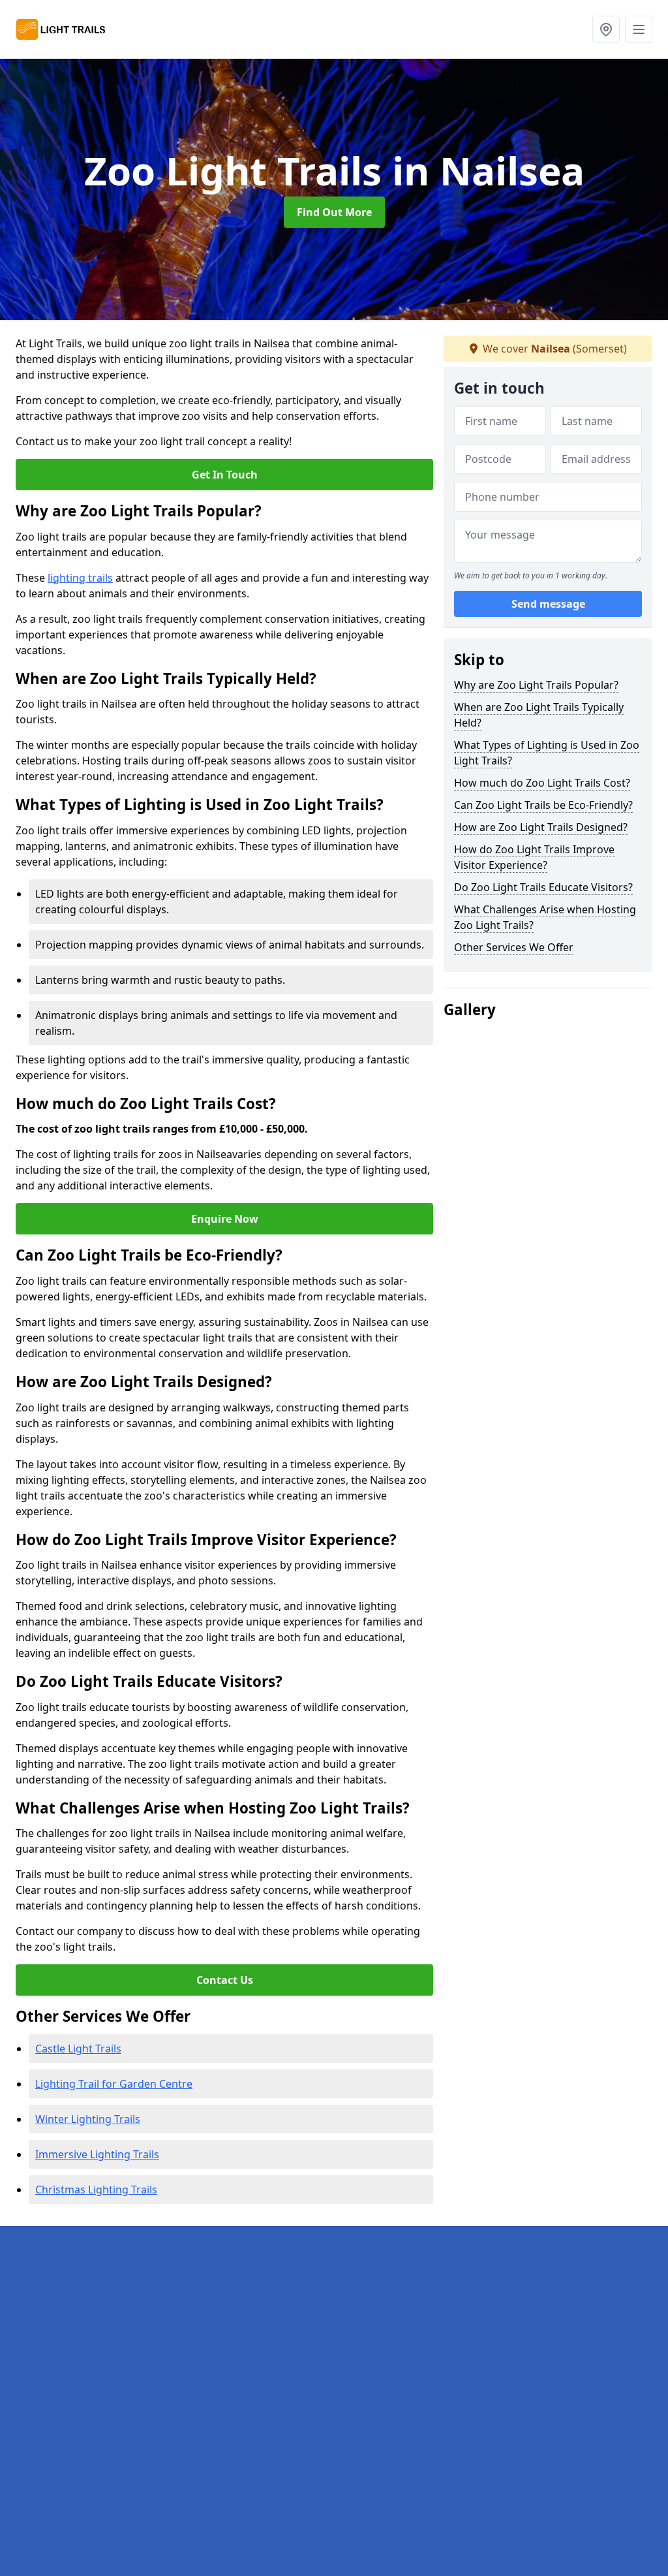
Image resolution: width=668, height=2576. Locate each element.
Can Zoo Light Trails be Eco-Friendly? (543, 805)
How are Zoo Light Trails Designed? (541, 827)
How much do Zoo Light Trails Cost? (542, 783)
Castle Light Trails (78, 2049)
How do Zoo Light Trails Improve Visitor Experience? (534, 857)
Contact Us (225, 1980)
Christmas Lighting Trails (96, 2190)
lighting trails (80, 578)
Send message (548, 604)
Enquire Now (225, 1219)
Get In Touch (225, 475)
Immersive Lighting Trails (97, 2154)
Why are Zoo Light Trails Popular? (536, 685)
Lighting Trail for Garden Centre (114, 2084)
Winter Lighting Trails (88, 2119)
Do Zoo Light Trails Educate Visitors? (543, 887)
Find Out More (334, 212)
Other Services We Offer (514, 947)
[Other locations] (606, 29)
